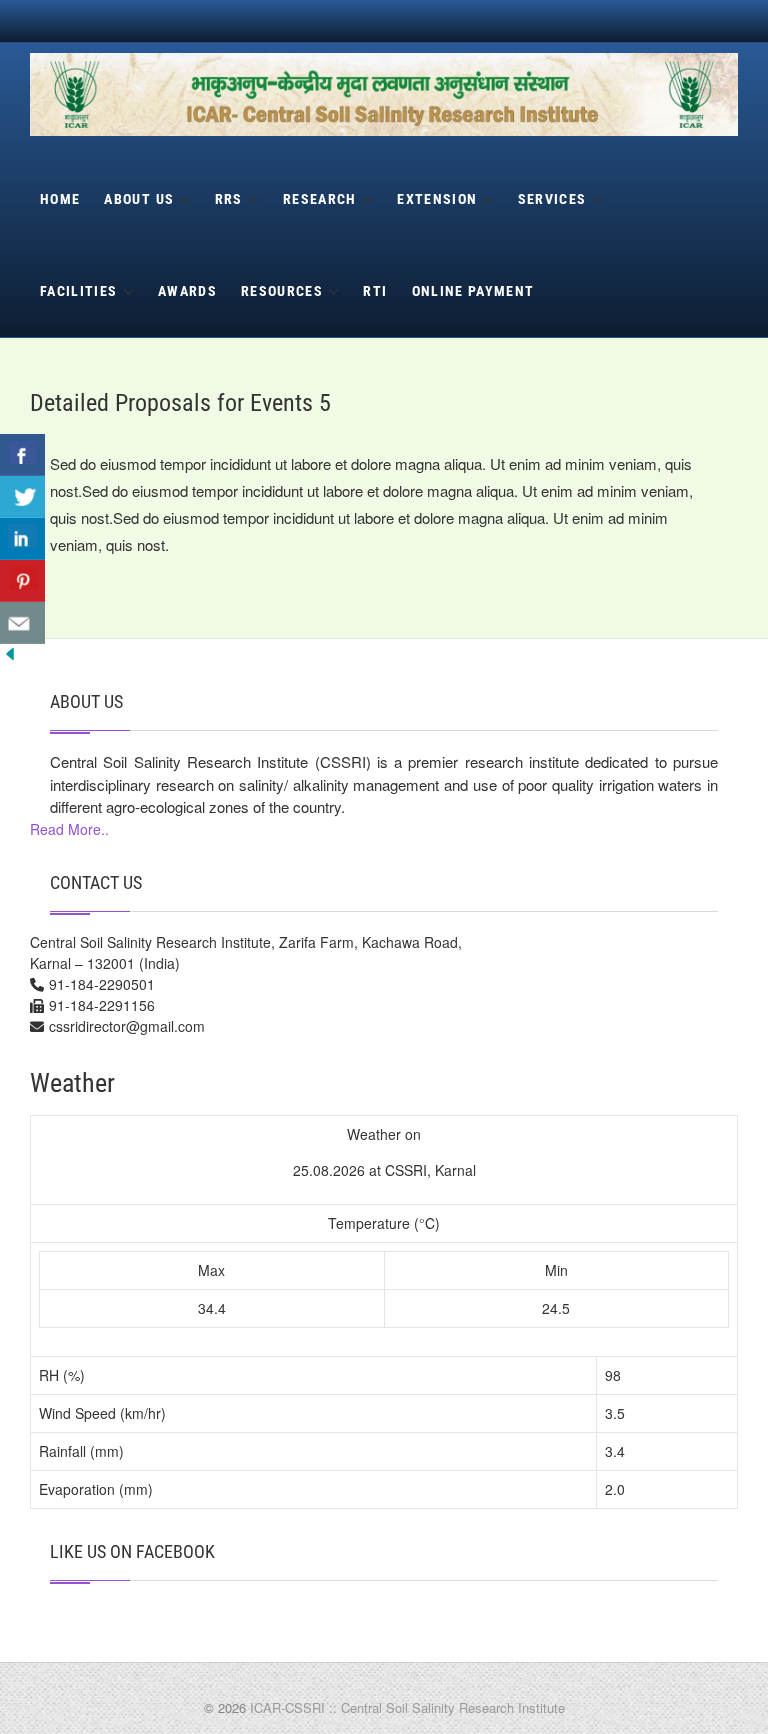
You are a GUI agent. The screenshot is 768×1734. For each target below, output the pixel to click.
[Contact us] (22, 623)
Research (320, 199)
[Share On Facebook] (22, 455)
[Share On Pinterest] (22, 581)
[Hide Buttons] (10, 657)
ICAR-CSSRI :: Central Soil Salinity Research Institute (407, 1707)
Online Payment (473, 291)
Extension (437, 199)
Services (552, 199)
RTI (375, 291)
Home (60, 199)
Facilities (79, 291)
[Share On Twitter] (22, 497)
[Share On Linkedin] (22, 539)
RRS (229, 199)
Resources (282, 291)
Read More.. (69, 829)
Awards (187, 291)
